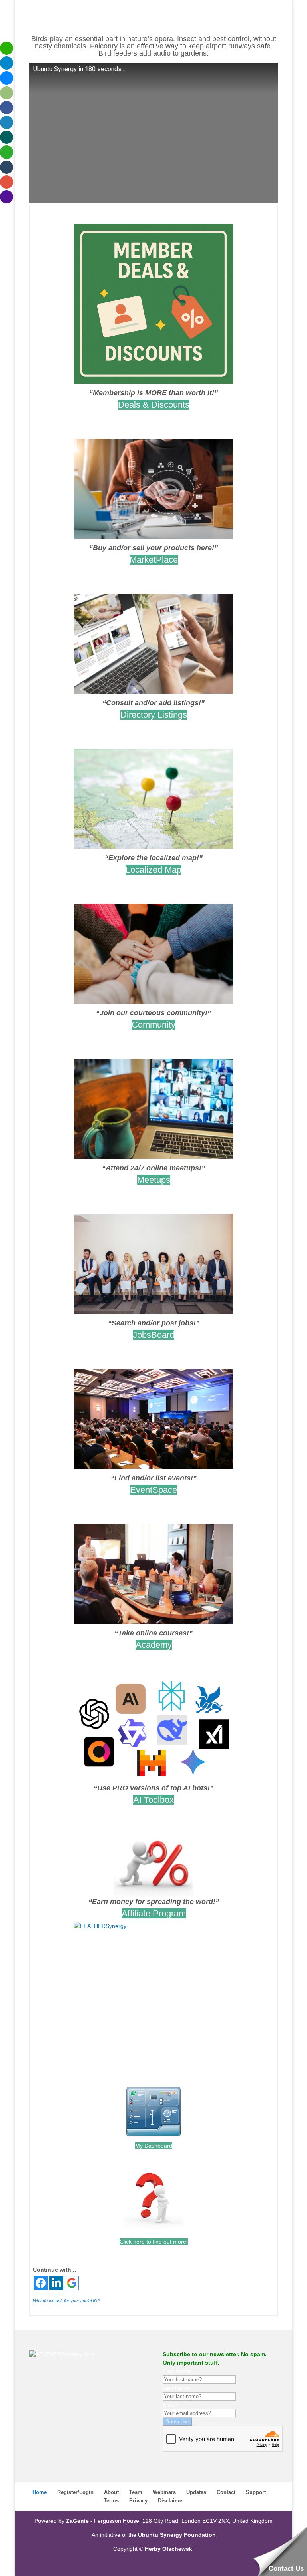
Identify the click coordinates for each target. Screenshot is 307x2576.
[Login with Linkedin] (56, 2283)
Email (170, 2405)
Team (136, 2492)
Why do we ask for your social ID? (66, 2301)
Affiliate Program (154, 1913)
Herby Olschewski (169, 2549)
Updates (196, 2492)
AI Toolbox (153, 1800)
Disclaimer (171, 2501)
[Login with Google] (72, 2283)
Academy (154, 1645)
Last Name (176, 2388)
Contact (226, 2492)
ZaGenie (77, 2521)
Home (40, 2492)
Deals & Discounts (154, 405)
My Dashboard (154, 2146)
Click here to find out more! (154, 2242)
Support (256, 2492)
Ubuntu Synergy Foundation (177, 2535)
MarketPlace (154, 560)
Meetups (154, 1180)
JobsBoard (153, 1335)
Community (153, 1025)
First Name (177, 2371)
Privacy (138, 2501)
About (111, 2492)
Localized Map (153, 870)
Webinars (164, 2492)
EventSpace (153, 1490)
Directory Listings (154, 715)
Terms (111, 2501)
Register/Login (75, 2492)
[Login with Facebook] (41, 2283)
